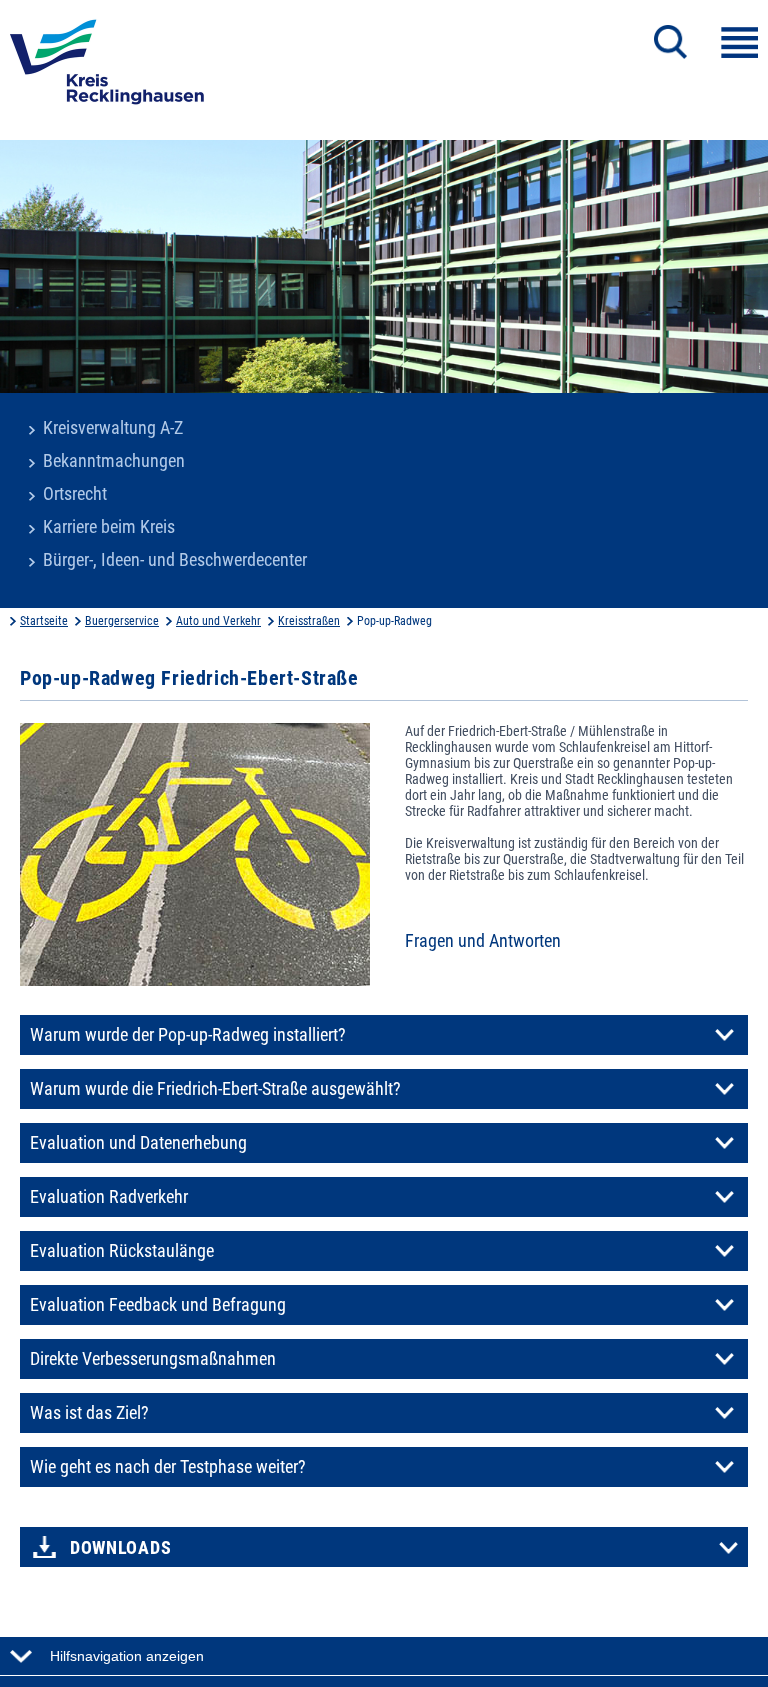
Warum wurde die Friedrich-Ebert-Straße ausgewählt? (215, 1089)
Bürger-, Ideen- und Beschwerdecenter (175, 560)
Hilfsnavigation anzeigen (127, 1656)
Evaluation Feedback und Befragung (158, 1305)
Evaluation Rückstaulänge (122, 1251)
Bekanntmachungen (114, 461)
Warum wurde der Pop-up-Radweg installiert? (188, 1035)
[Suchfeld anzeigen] (670, 42)
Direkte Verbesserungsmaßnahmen (153, 1359)
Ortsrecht (75, 494)
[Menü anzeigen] (739, 42)
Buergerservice (122, 621)
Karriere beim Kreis (109, 527)
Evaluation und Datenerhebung (138, 1143)
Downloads (120, 1548)
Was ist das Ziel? (89, 1413)
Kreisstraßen (309, 621)
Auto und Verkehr (218, 621)
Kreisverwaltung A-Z (113, 428)
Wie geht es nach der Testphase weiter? (168, 1467)
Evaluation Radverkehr (109, 1197)
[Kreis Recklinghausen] (107, 68)
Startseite (44, 621)
